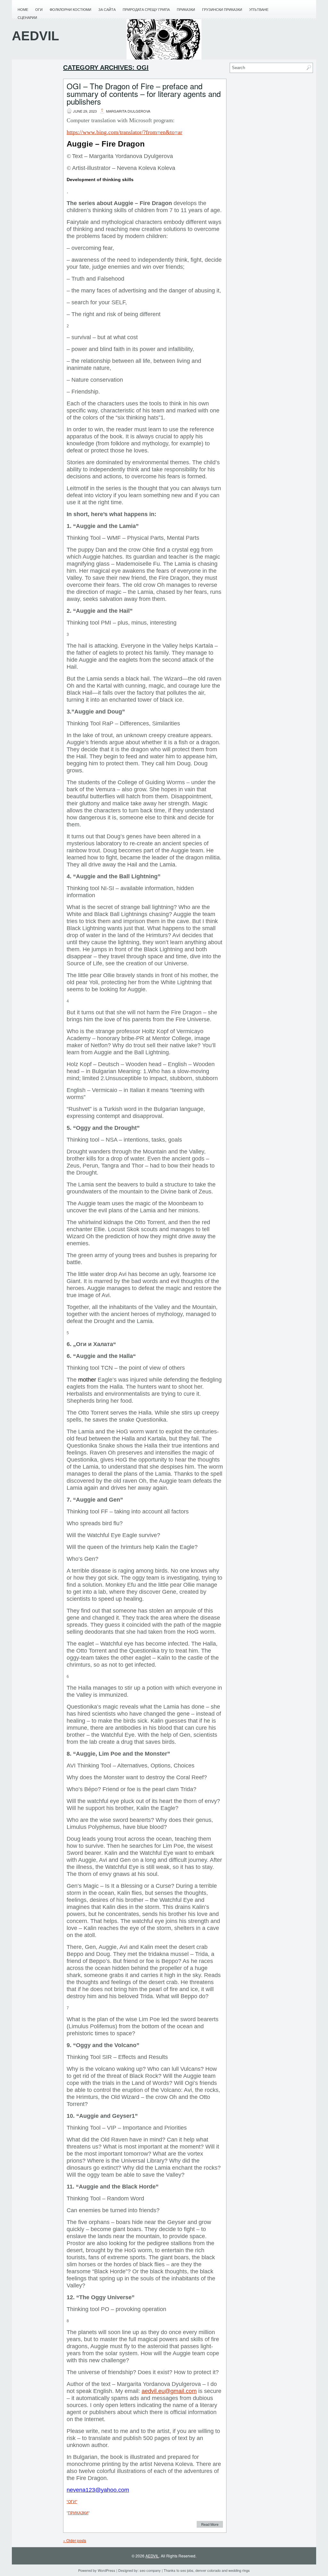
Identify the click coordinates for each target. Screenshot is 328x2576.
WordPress (107, 2570)
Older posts (75, 2540)
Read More (210, 2524)
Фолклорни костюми (70, 10)
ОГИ (39, 10)
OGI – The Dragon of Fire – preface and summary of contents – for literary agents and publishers (144, 94)
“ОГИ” (72, 2502)
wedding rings (239, 2570)
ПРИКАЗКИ (78, 2513)
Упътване (259, 10)
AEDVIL (35, 36)
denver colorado (208, 2570)
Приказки (186, 10)
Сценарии (27, 18)
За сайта (107, 10)
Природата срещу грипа (146, 10)
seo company (150, 2570)
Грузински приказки (222, 10)
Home (23, 10)
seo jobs (187, 2570)
